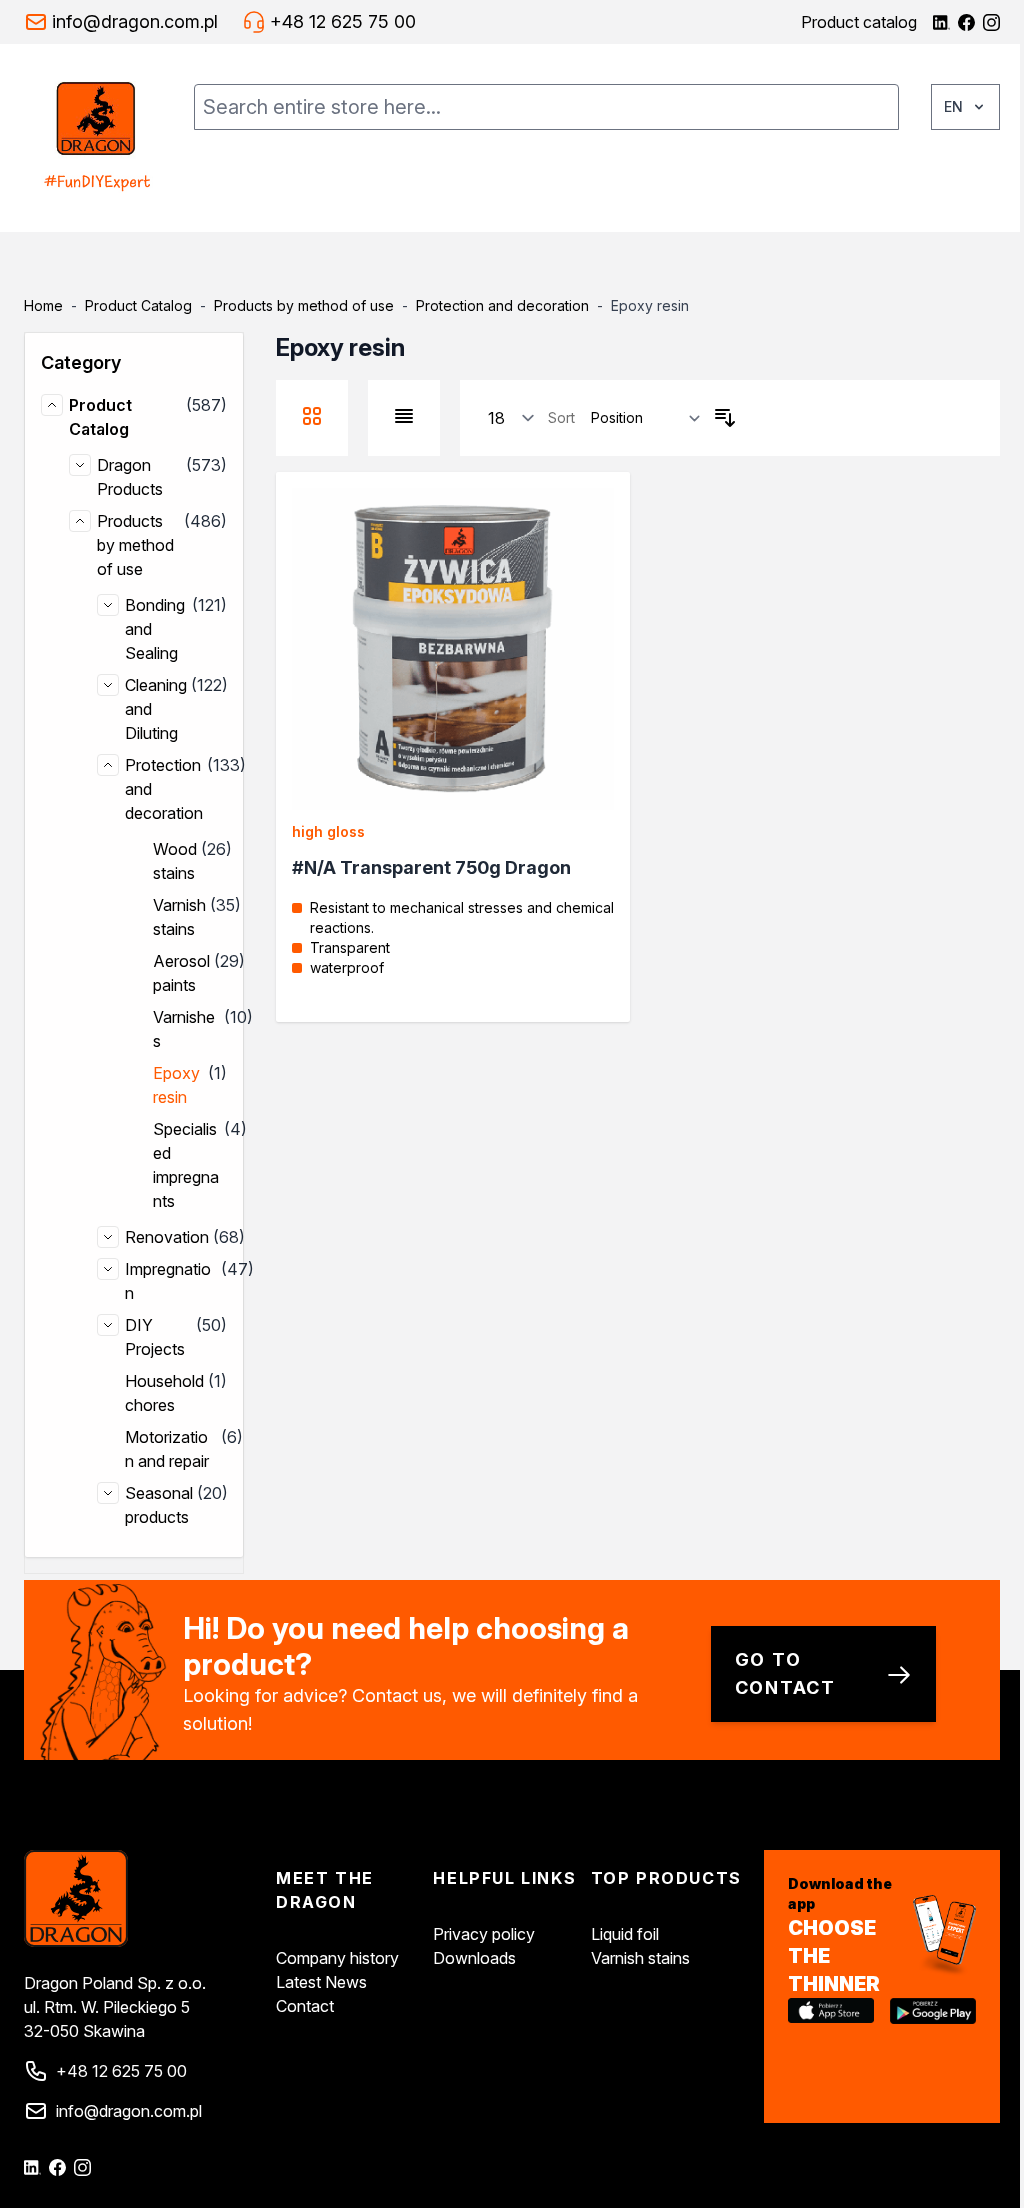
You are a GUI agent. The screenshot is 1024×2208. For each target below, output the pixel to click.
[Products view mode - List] (404, 416)
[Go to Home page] (97, 138)
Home (43, 305)
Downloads (474, 1958)
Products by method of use (304, 305)
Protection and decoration (502, 305)
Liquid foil (625, 1934)
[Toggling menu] (190, 184)
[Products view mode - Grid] (312, 416)
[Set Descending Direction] (725, 418)
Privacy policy (484, 1934)
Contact (305, 2006)
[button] (134, 363)
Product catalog (859, 22)
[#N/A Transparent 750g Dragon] (453, 649)
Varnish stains (640, 1958)
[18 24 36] (512, 418)
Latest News (321, 1982)
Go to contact (786, 1673)
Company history (337, 1958)
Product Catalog (138, 305)
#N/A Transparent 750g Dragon (431, 867)
